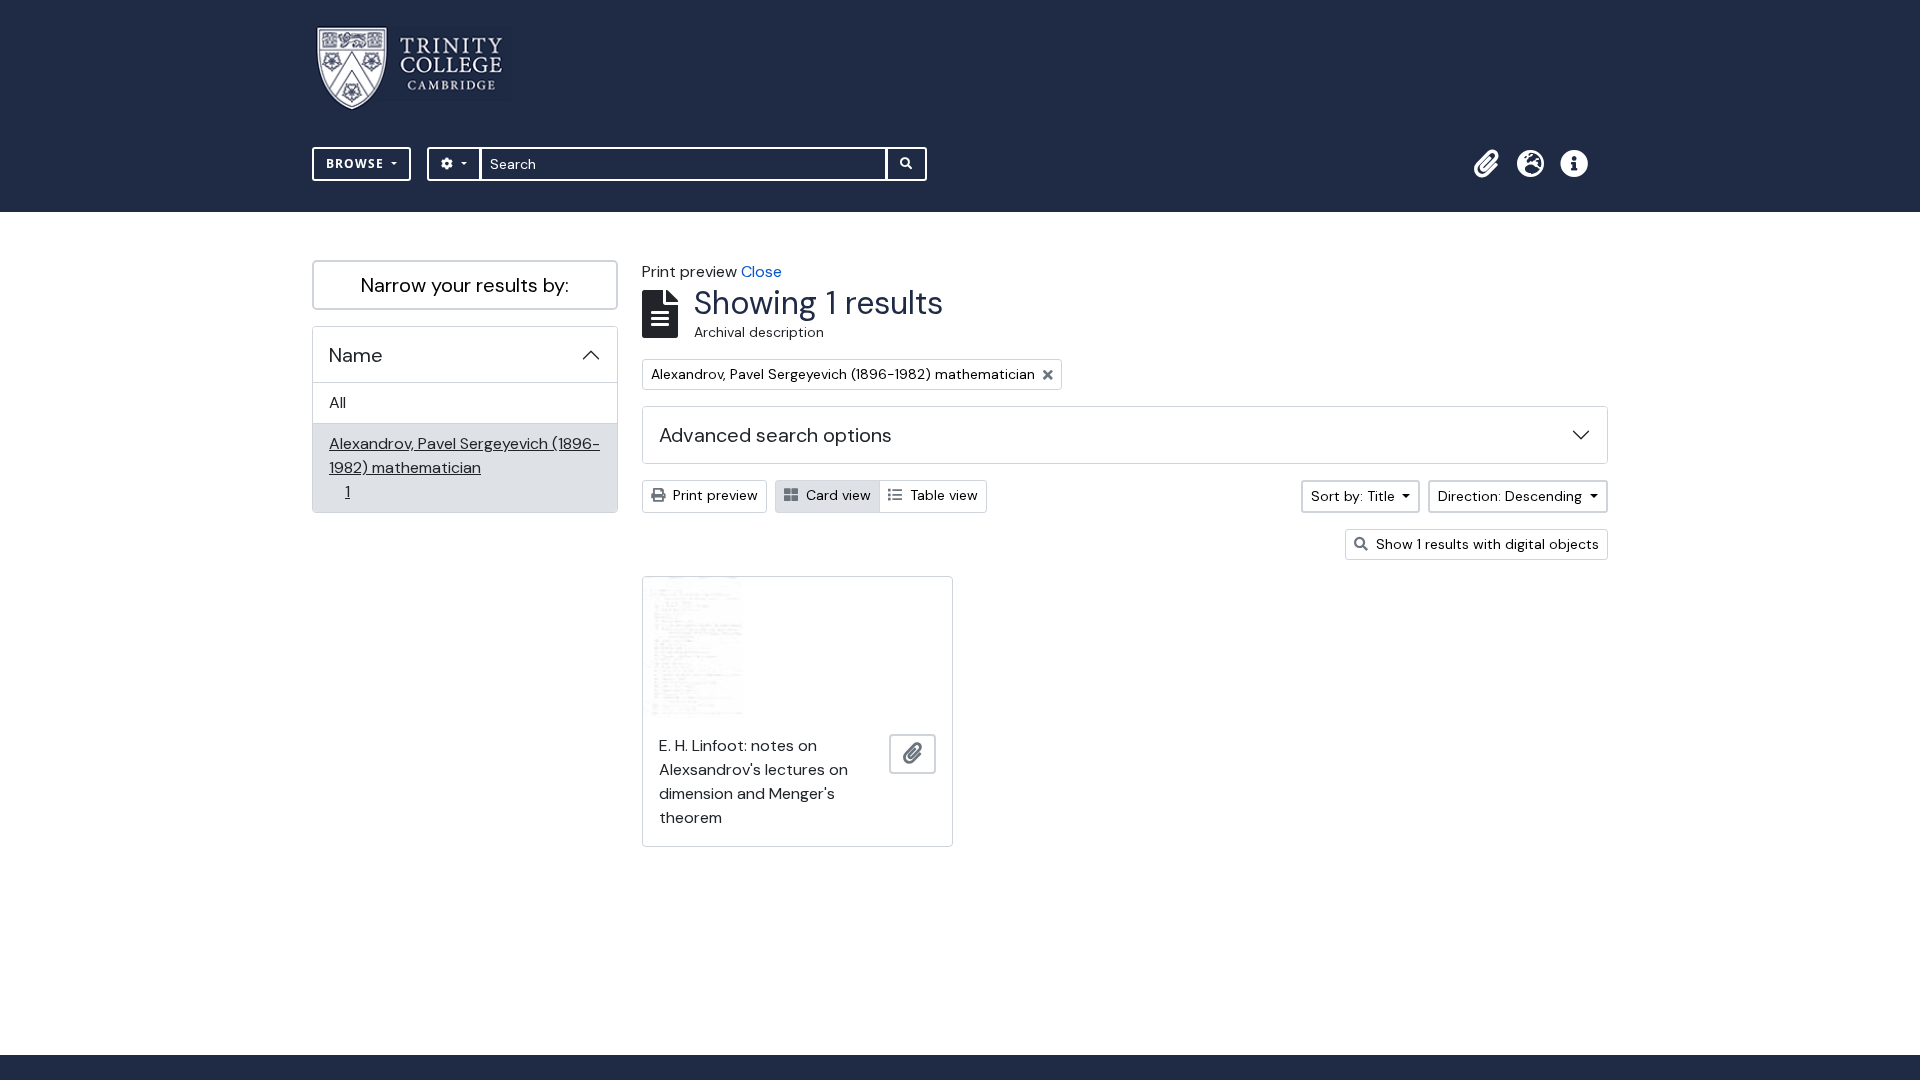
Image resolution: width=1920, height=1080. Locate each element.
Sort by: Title (1355, 496)
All (337, 402)
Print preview (713, 495)
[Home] (421, 68)
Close (761, 271)
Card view (836, 495)
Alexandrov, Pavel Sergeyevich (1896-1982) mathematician (464, 467)
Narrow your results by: (465, 285)
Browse (357, 163)
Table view (942, 495)
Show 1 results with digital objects (1485, 544)
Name (356, 355)
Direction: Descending (1512, 496)
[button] (1486, 164)
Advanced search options (775, 435)
